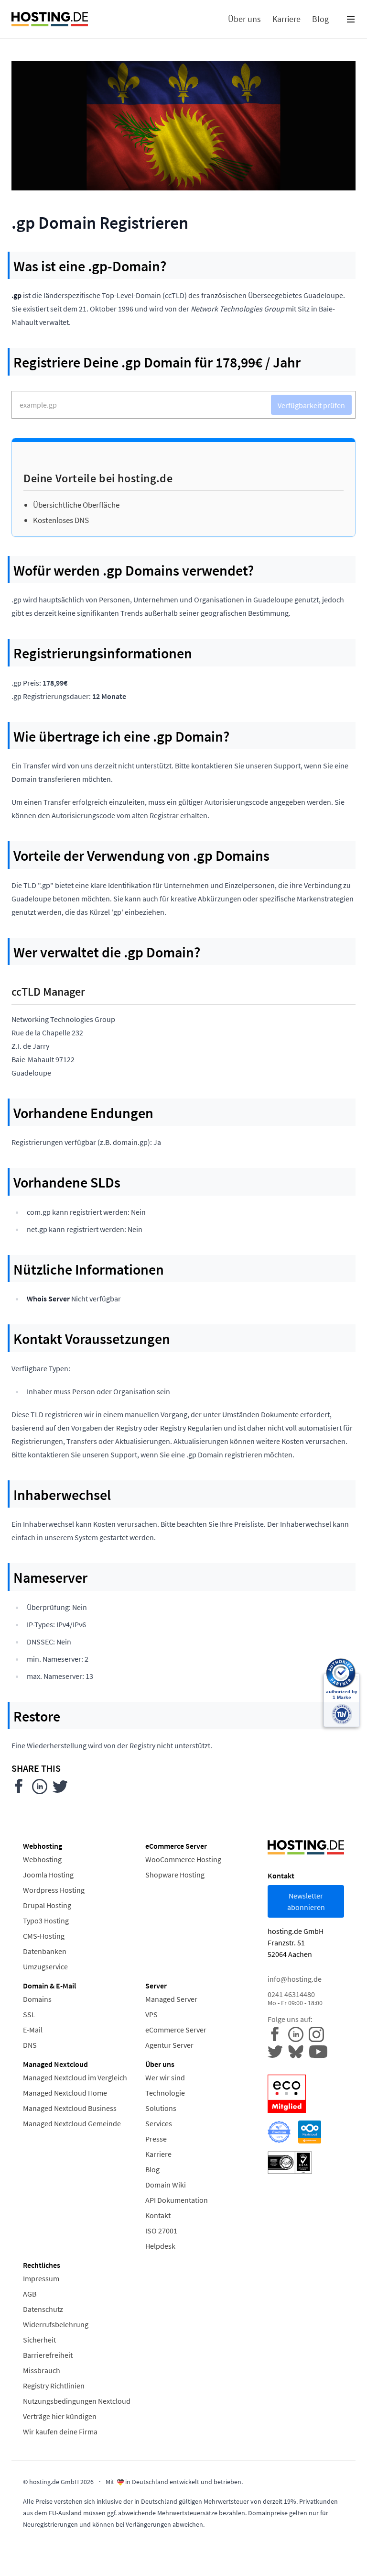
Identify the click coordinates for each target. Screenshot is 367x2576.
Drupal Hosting (47, 1905)
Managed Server (171, 1999)
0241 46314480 (295, 1998)
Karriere (158, 2154)
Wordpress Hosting (54, 1890)
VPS (151, 2014)
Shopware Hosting (175, 1875)
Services (159, 2123)
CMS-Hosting (44, 1936)
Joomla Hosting (48, 1875)
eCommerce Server (176, 2030)
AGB (30, 2294)
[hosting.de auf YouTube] (298, 2051)
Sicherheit (39, 2340)
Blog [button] (320, 19)
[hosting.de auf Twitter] (278, 2051)
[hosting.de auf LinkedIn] (298, 2033)
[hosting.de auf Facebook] (278, 2033)
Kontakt (158, 2215)
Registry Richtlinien (54, 2386)
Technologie (165, 2093)
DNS (30, 2045)
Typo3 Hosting (46, 1921)
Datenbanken (45, 1951)
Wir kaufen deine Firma (60, 2432)
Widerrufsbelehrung (56, 2324)
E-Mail (33, 2030)
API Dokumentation (177, 2200)
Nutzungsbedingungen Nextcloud (77, 2401)
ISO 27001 (161, 2231)
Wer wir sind (165, 2077)
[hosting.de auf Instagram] (318, 2033)
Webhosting (42, 1859)
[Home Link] (50, 19)
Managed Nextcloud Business (70, 2108)
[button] (351, 19)
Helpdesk (160, 2246)
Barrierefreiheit (48, 2355)
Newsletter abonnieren (306, 1901)
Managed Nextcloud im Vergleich (75, 2077)
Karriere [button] (286, 19)
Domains (37, 1999)
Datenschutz (43, 2309)
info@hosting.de (295, 1979)
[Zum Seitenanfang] (349, 2558)
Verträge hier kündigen (60, 2416)
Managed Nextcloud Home (65, 2093)
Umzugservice (45, 1966)
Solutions (161, 2108)
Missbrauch (42, 2370)
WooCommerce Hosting (183, 1859)
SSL (29, 2014)
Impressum (41, 2278)
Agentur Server (169, 2045)
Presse (156, 2139)
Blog (152, 2169)
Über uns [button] (244, 19)
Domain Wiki (166, 2185)
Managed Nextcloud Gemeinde (72, 2123)
